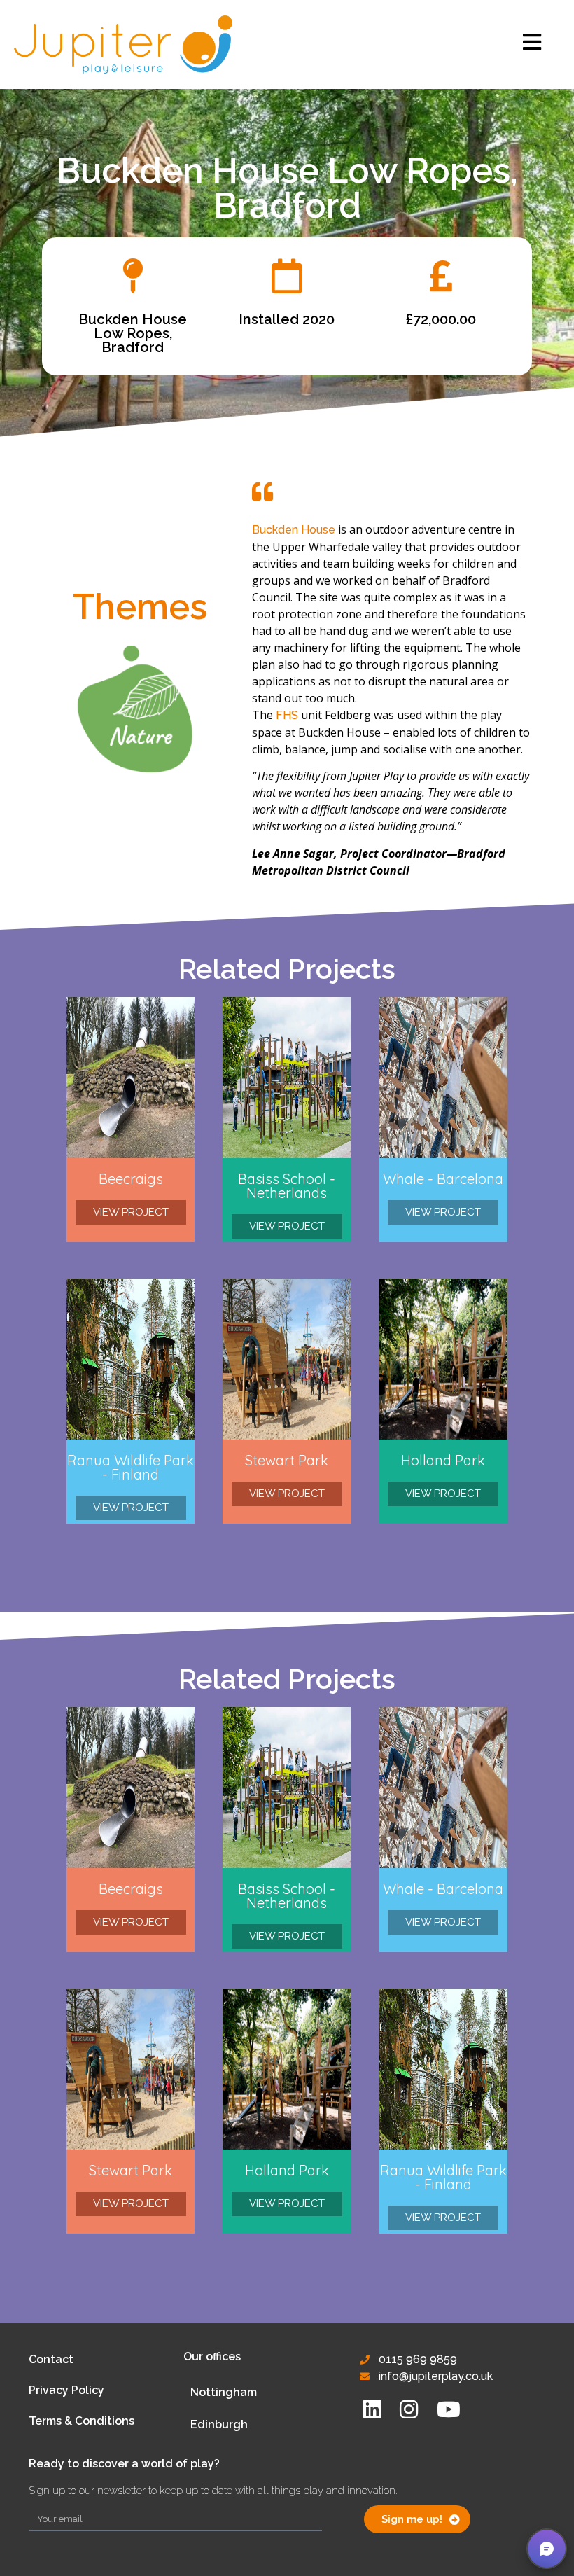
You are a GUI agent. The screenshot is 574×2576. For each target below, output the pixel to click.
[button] (547, 2549)
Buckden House (294, 530)
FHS (287, 715)
